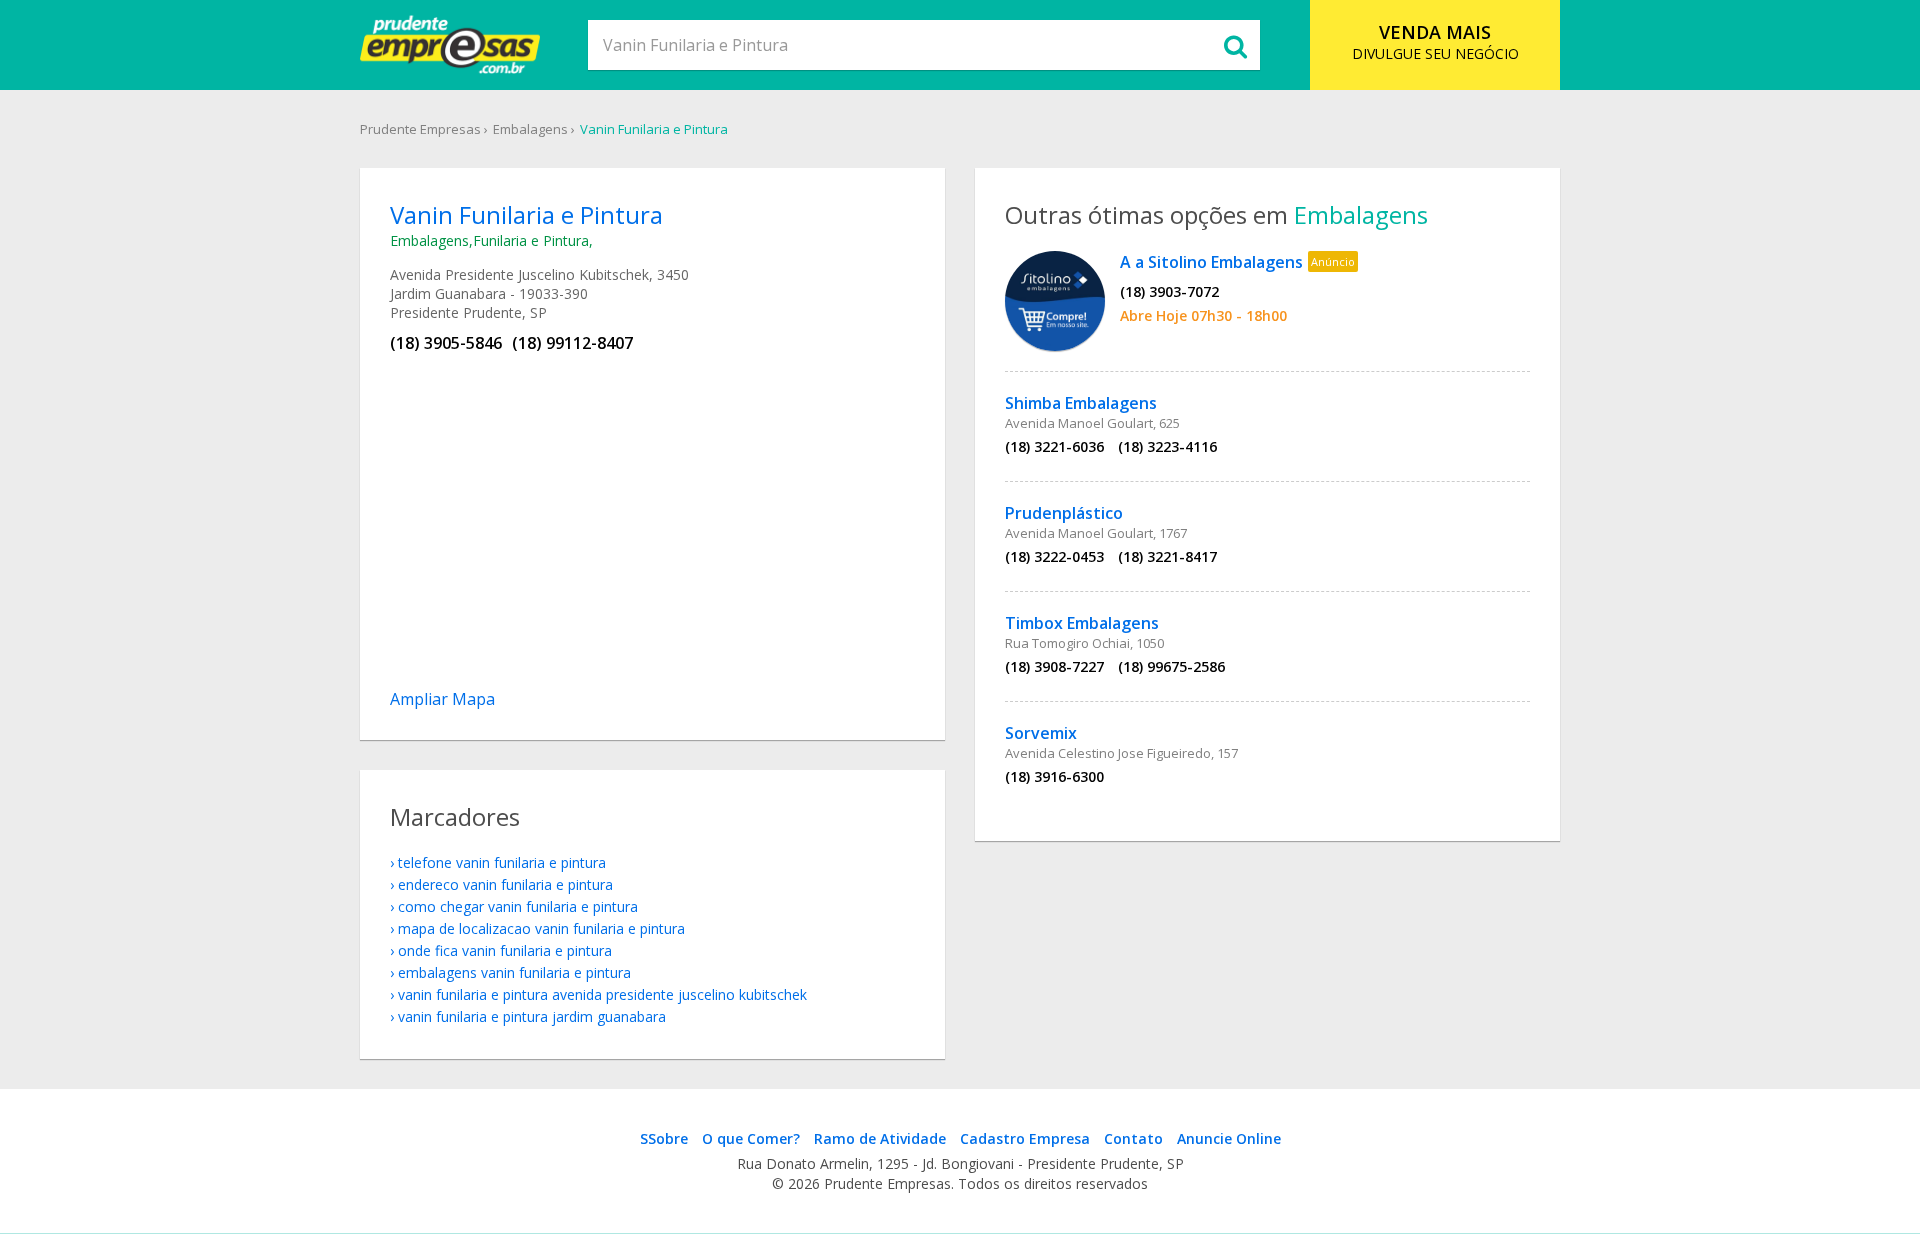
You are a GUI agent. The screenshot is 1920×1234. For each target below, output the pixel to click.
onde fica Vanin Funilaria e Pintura (505, 950)
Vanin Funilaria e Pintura (654, 129)
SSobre (664, 1138)
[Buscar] (1235, 45)
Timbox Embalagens (1082, 623)
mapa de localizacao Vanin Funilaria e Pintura (541, 928)
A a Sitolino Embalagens (1211, 262)
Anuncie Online (1229, 1138)
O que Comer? (751, 1138)
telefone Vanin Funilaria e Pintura (502, 862)
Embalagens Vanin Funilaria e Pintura (514, 972)
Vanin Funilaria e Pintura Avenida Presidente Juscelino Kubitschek (602, 994)
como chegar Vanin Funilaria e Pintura (518, 906)
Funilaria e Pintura (531, 240)
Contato (1133, 1138)
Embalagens (530, 129)
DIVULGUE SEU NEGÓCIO (1435, 41)
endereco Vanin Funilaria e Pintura (505, 884)
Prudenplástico (1064, 513)
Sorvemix (1041, 733)
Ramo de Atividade (880, 1138)
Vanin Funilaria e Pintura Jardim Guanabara (532, 1016)
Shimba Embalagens (1081, 403)
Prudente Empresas (420, 129)
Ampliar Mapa (442, 699)
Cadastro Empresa (1025, 1138)
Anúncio (1333, 261)
